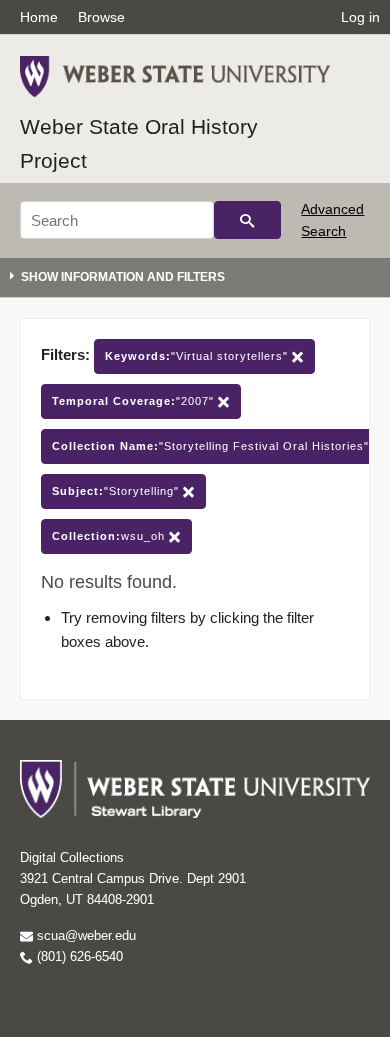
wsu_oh (110, 536)
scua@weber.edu (84, 935)
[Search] (247, 220)
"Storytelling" (117, 491)
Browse (101, 17)
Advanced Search (332, 220)
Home (39, 17)
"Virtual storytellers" (198, 356)
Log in (360, 17)
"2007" (135, 401)
